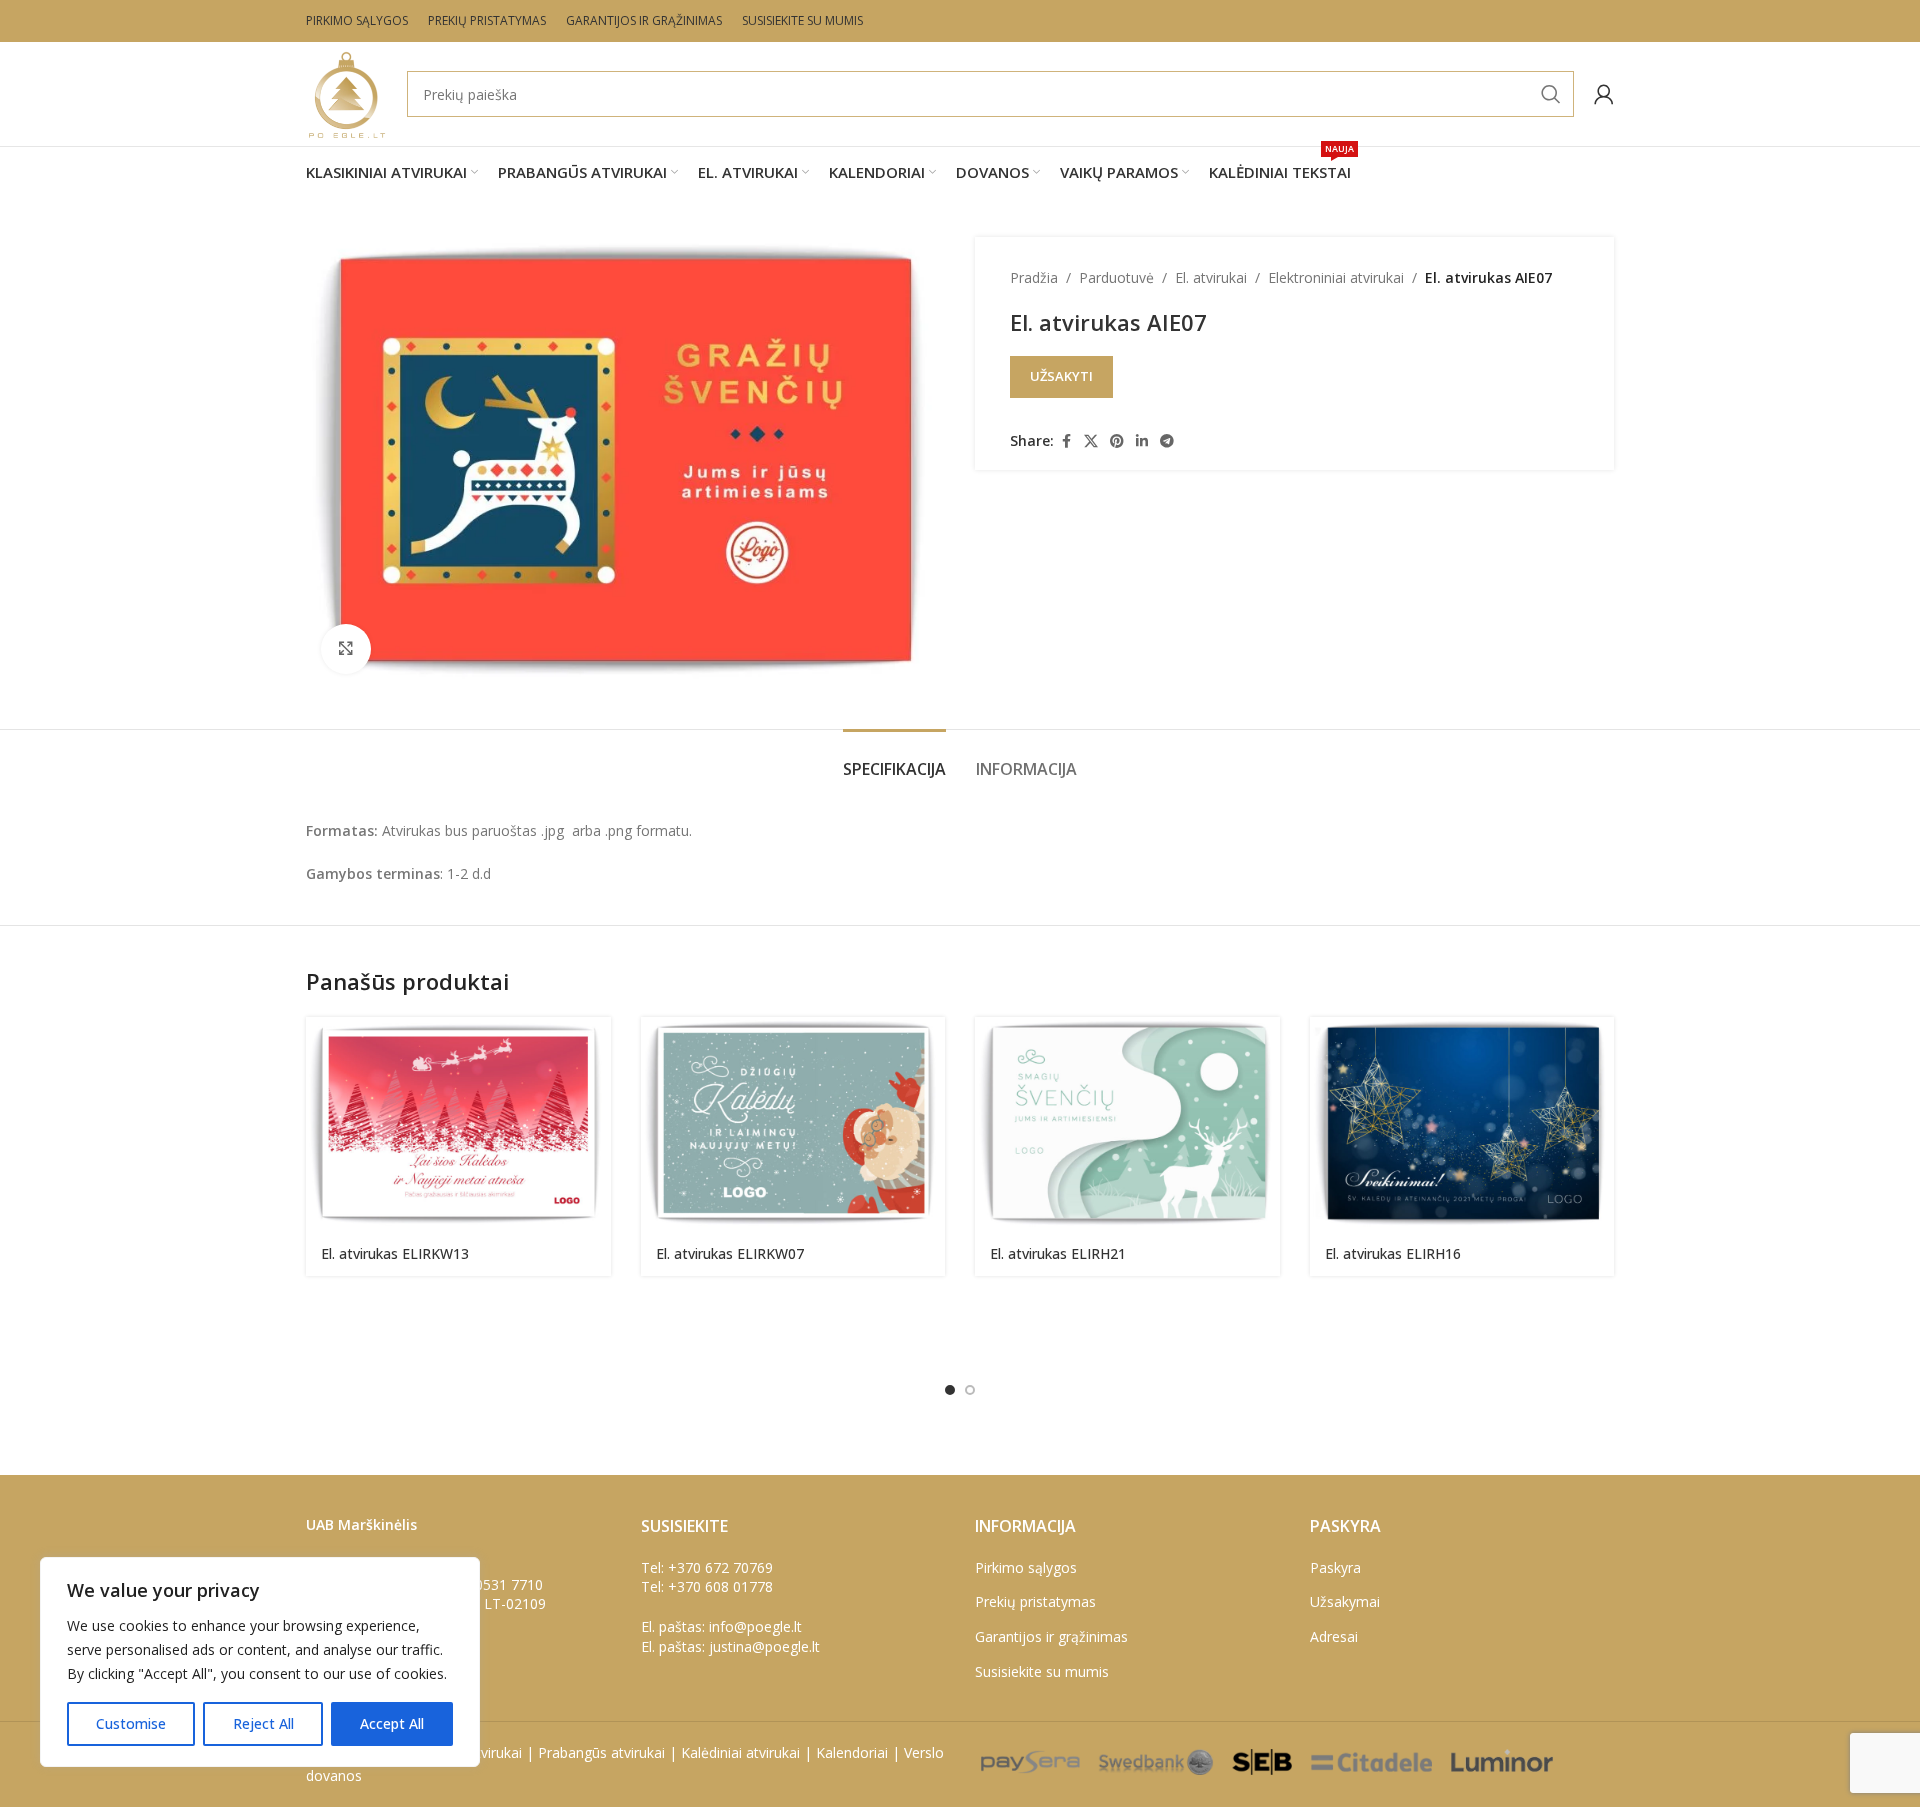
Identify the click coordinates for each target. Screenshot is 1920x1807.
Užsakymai (1345, 1601)
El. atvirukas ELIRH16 (1393, 1253)
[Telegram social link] (1167, 441)
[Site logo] (346, 92)
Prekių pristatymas (1035, 1601)
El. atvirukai (1211, 277)
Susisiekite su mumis (1042, 1671)
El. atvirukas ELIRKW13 (395, 1253)
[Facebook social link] (1066, 441)
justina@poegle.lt (764, 1646)
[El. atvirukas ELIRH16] (1462, 1124)
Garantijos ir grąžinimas (1051, 1636)
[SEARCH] (1551, 94)
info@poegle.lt (755, 1626)
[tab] (894, 759)
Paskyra (1335, 1567)
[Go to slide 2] (970, 1390)
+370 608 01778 (720, 1586)
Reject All (263, 1723)
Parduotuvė (1116, 277)
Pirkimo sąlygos (1026, 1567)
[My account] (1604, 94)
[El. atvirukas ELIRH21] (1127, 1124)
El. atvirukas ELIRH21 (1058, 1253)
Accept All (392, 1723)
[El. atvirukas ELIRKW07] (793, 1124)
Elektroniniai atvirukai (1336, 277)
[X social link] (1091, 441)
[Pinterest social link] (1117, 441)
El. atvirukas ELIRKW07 (730, 1253)
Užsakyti (1061, 376)
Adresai (1334, 1636)
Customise (131, 1723)
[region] (260, 1662)
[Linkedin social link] (1142, 441)
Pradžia (1034, 277)
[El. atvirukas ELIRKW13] (458, 1124)
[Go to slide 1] (950, 1390)
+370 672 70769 (720, 1567)
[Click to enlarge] (346, 649)
